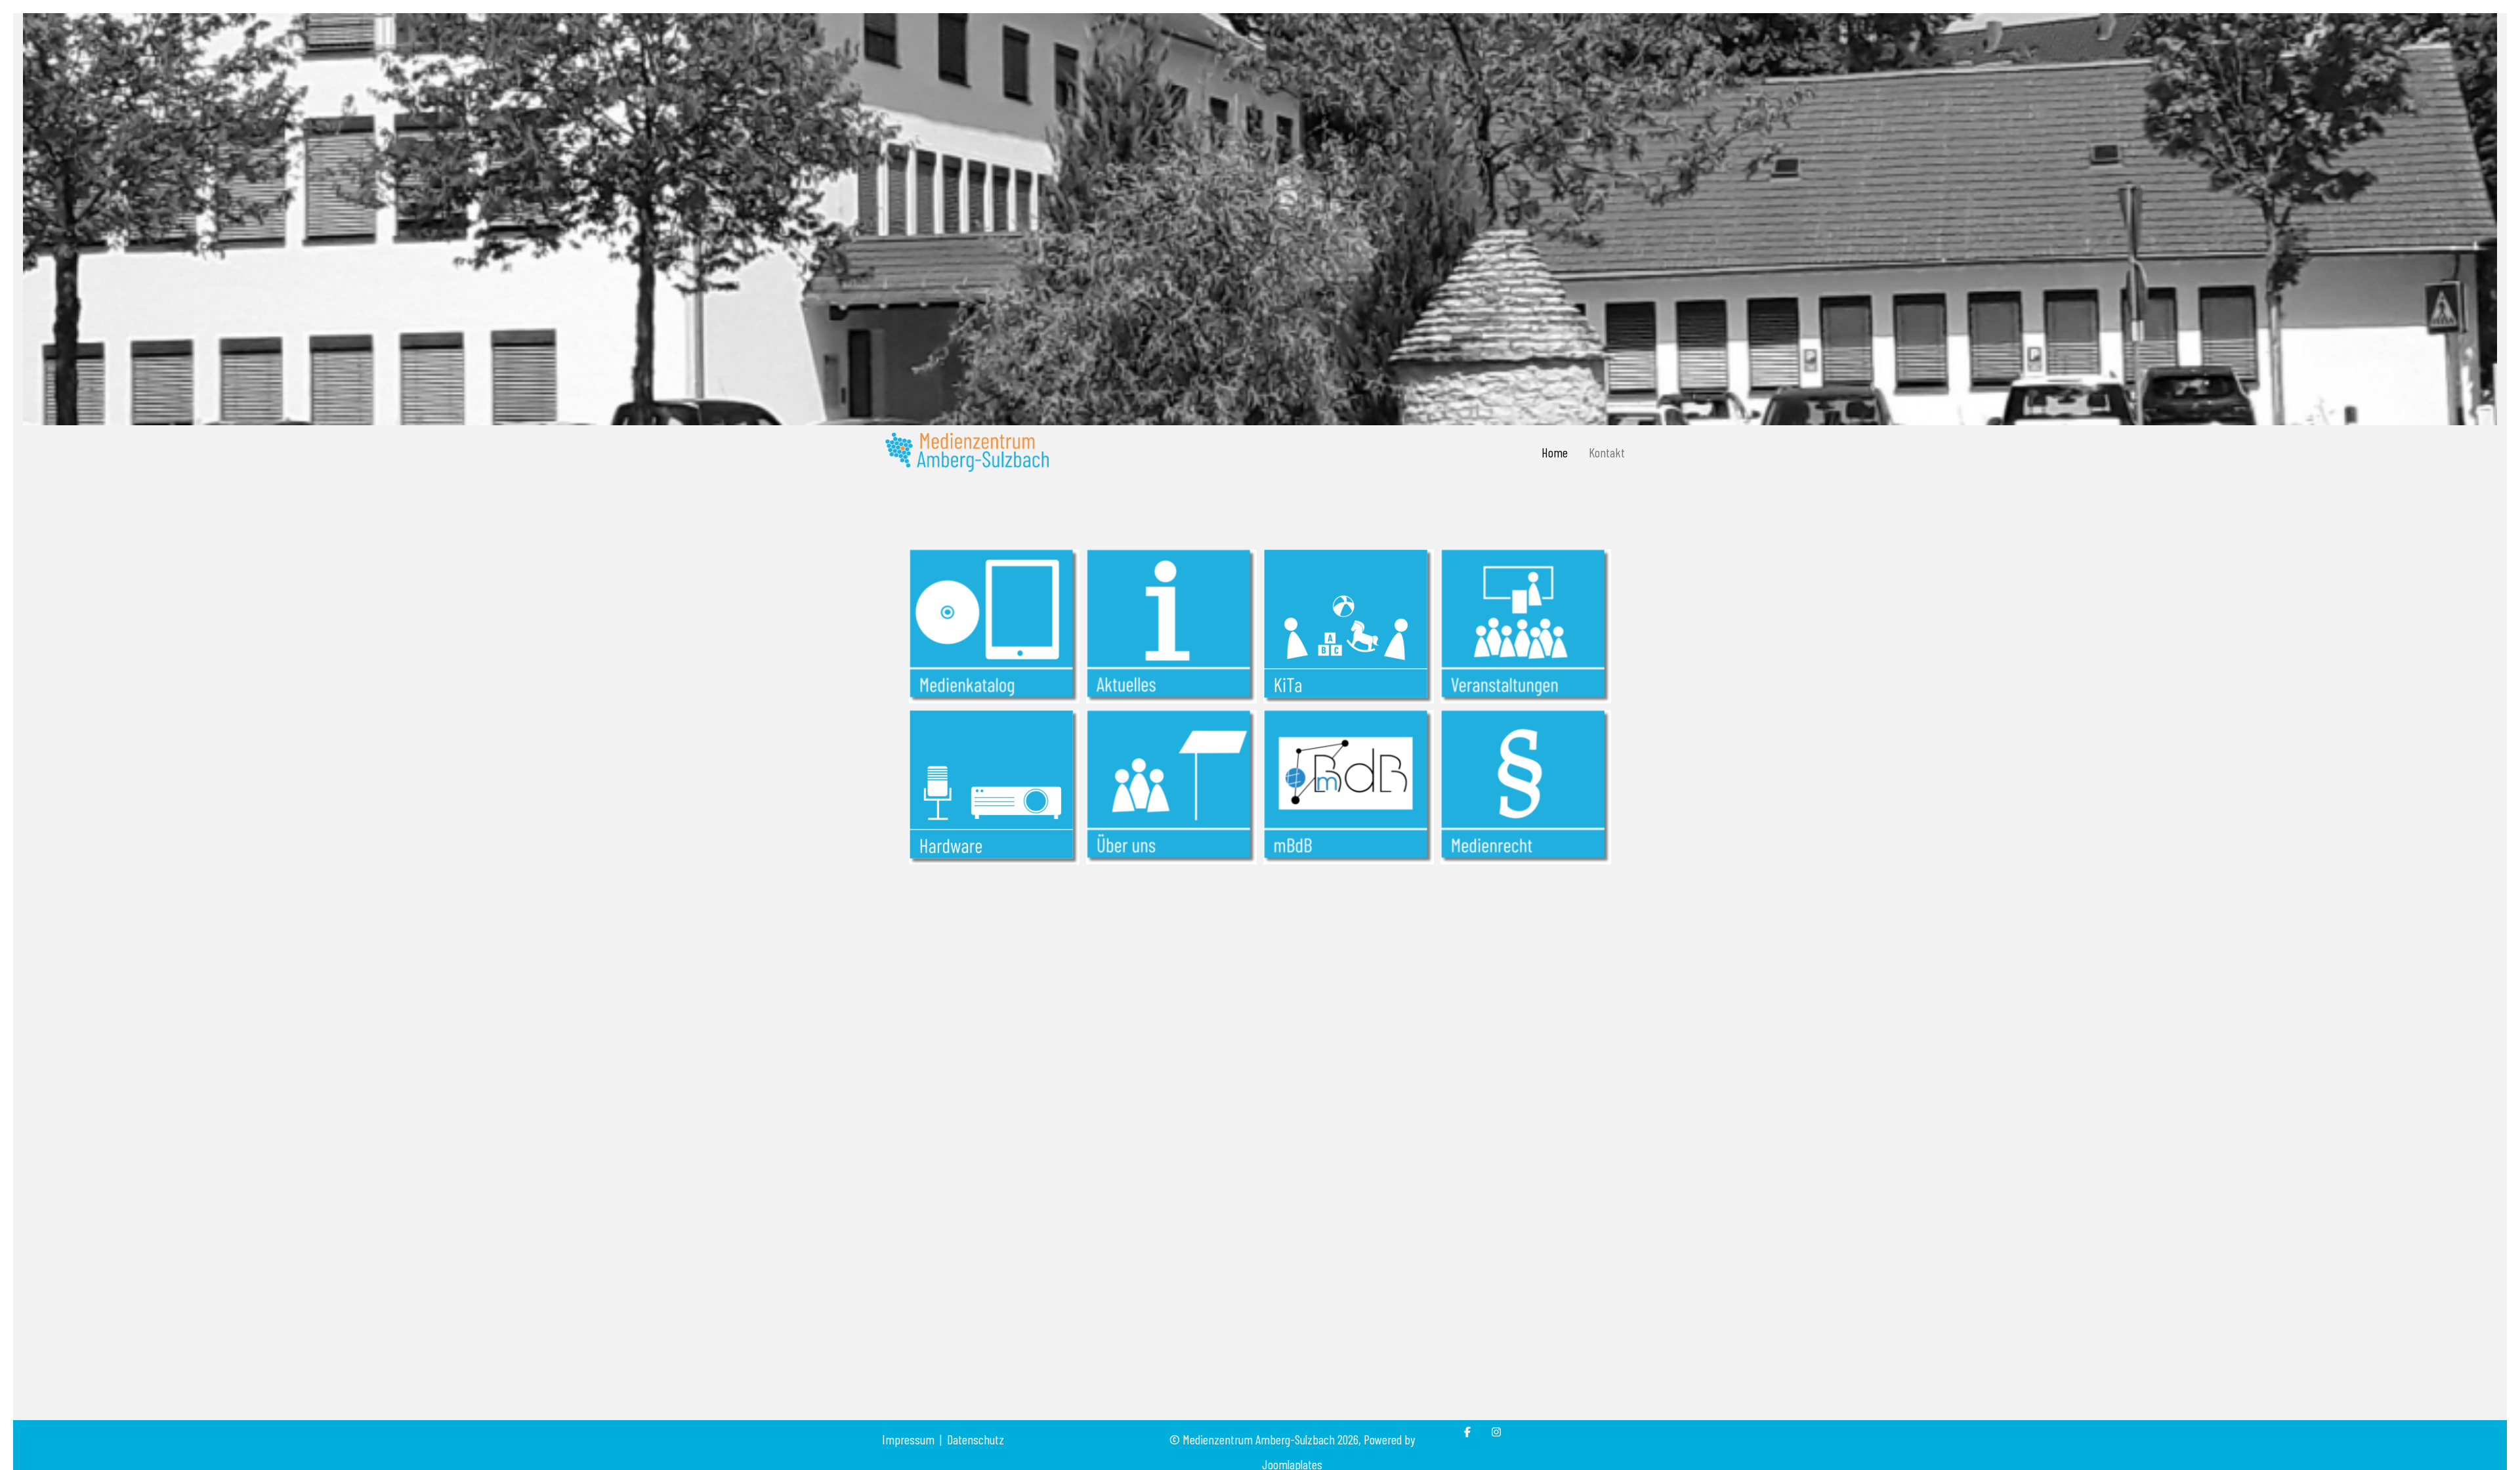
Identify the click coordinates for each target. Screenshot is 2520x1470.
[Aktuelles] (1171, 625)
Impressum (908, 1439)
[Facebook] (1467, 1432)
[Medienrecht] (1526, 786)
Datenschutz (976, 1439)
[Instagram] (1496, 1432)
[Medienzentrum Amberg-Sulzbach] (967, 452)
